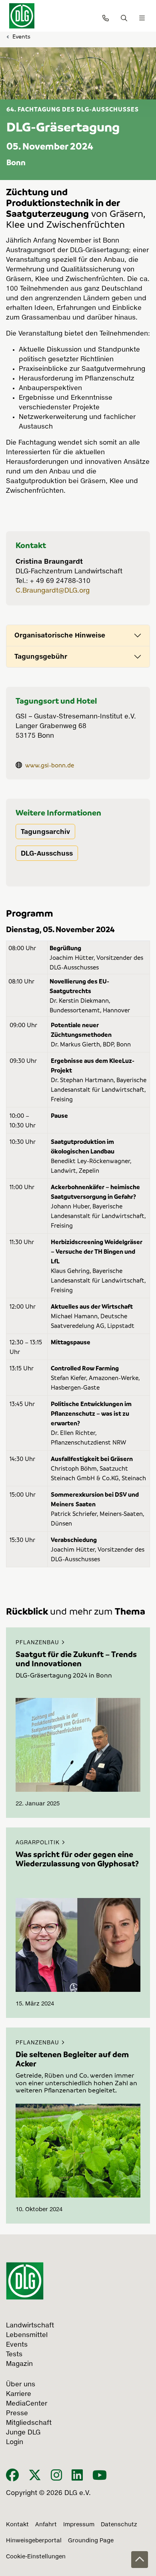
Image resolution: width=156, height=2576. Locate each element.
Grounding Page (91, 2541)
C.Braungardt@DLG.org (53, 591)
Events (21, 36)
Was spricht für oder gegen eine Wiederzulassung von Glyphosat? (77, 1859)
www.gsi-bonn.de (50, 765)
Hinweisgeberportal (34, 2541)
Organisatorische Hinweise (60, 635)
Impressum (79, 2525)
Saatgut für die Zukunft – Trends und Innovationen (76, 1659)
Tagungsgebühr (41, 656)
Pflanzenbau (38, 1643)
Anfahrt (46, 2525)
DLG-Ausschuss (47, 853)
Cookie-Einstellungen (36, 2557)
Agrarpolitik (39, 1843)
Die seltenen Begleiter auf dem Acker (72, 2059)
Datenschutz (119, 2525)
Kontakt (17, 2525)
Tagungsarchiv (45, 832)
